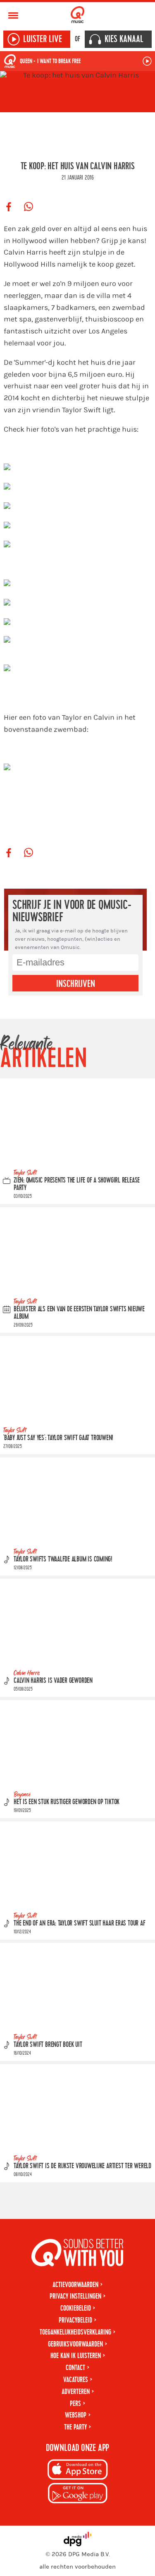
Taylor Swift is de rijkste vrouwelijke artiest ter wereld (82, 2166)
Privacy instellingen (75, 2296)
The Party (75, 2427)
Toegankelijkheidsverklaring (75, 2332)
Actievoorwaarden (75, 2285)
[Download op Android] (78, 2494)
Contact (75, 2368)
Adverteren (76, 2392)
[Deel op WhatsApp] (29, 207)
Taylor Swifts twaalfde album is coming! (63, 1559)
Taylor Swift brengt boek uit (48, 2045)
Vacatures (76, 2380)
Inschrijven (76, 984)
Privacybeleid (75, 2320)
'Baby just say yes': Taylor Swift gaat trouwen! (58, 1438)
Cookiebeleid (76, 2308)
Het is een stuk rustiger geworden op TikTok (67, 1802)
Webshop (76, 2415)
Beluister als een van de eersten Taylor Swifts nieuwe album (79, 1313)
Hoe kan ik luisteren (76, 2356)
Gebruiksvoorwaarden (75, 2344)
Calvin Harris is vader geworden (53, 1681)
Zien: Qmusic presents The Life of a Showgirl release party (77, 1184)
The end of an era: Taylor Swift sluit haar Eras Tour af (79, 1923)
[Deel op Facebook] (9, 207)
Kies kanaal (124, 39)
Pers (75, 2404)
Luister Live (43, 39)
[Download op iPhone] (78, 2471)
